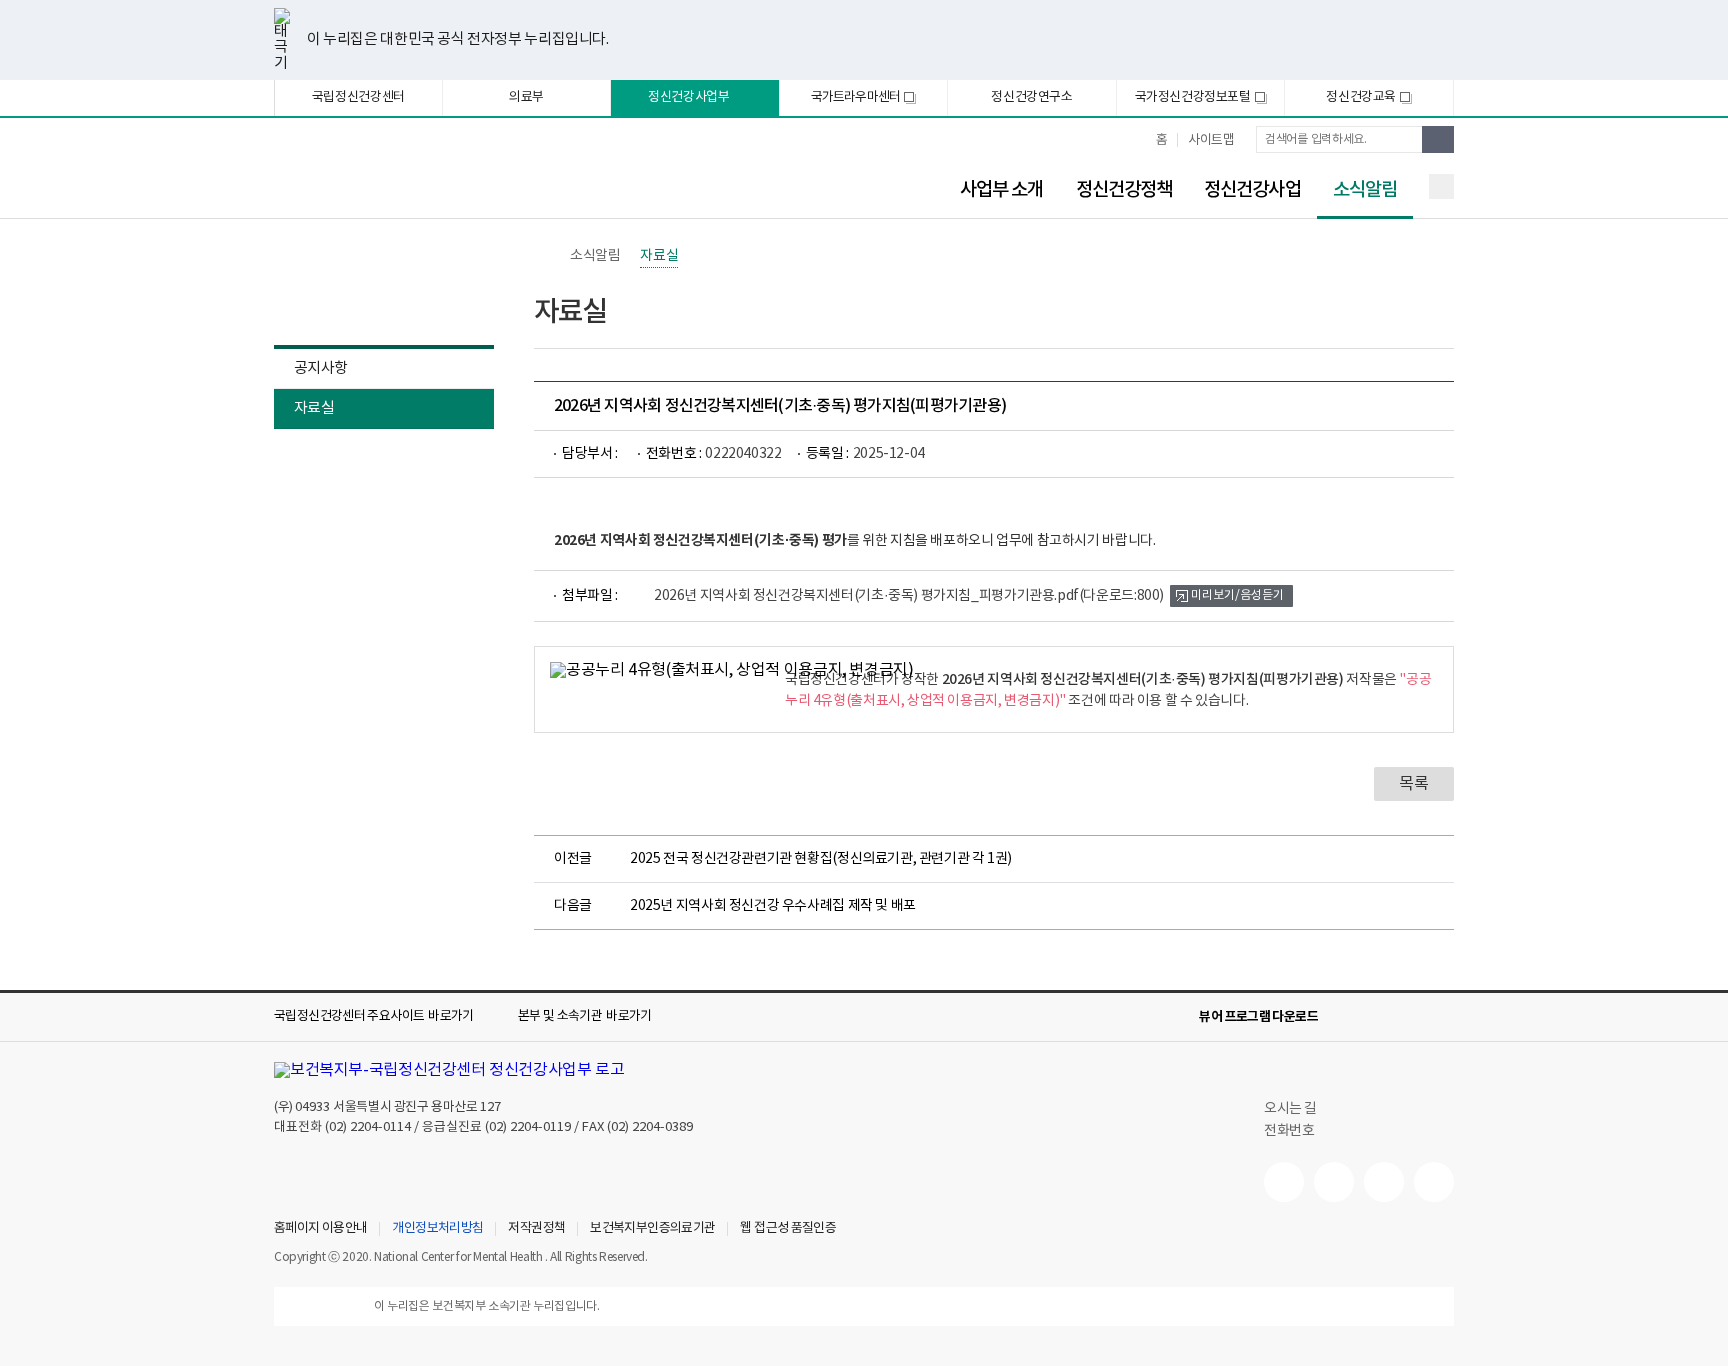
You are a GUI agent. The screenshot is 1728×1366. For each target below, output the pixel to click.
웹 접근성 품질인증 (788, 1229)
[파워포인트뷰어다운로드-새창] (1378, 1017)
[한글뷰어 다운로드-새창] (1346, 1017)
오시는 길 (1292, 1109)
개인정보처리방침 (437, 1229)
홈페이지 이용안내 (320, 1229)
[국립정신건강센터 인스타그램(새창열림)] (1384, 1182)
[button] (388, 1017)
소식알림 (1357, 190)
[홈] (544, 256)
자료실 (314, 408)
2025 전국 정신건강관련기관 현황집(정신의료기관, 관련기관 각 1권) (821, 859)
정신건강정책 (1124, 190)
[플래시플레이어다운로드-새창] (1442, 1017)
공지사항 (320, 368)
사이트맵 (1211, 140)
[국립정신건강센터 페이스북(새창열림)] (1334, 1182)
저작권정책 (536, 1229)
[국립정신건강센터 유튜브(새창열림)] (1284, 1182)
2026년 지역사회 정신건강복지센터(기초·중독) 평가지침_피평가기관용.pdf (909, 596)
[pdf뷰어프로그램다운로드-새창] (1410, 1017)
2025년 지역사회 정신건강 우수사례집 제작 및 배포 (773, 906)
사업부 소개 (1002, 190)
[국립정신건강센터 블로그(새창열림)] (1434, 1182)
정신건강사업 (1252, 190)
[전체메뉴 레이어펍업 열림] (1441, 186)
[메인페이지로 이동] (439, 177)
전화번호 (1289, 1131)
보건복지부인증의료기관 (652, 1229)
